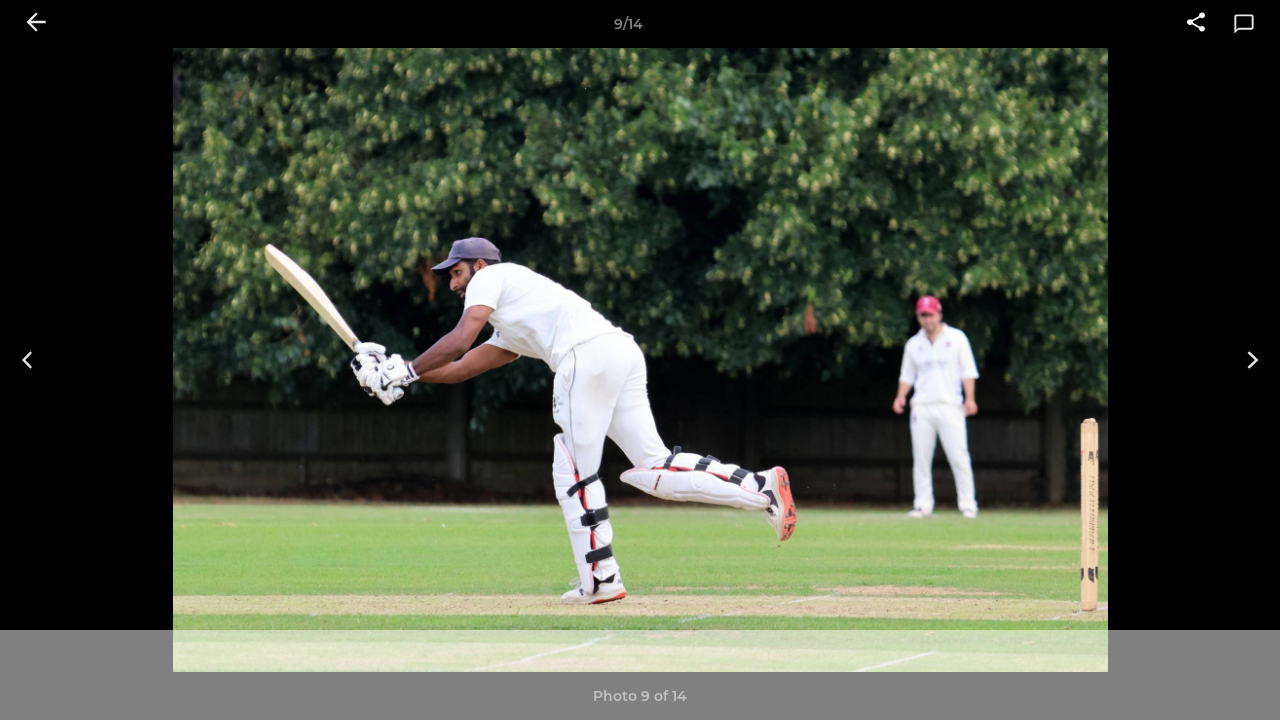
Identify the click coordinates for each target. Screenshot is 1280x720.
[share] (1196, 24)
